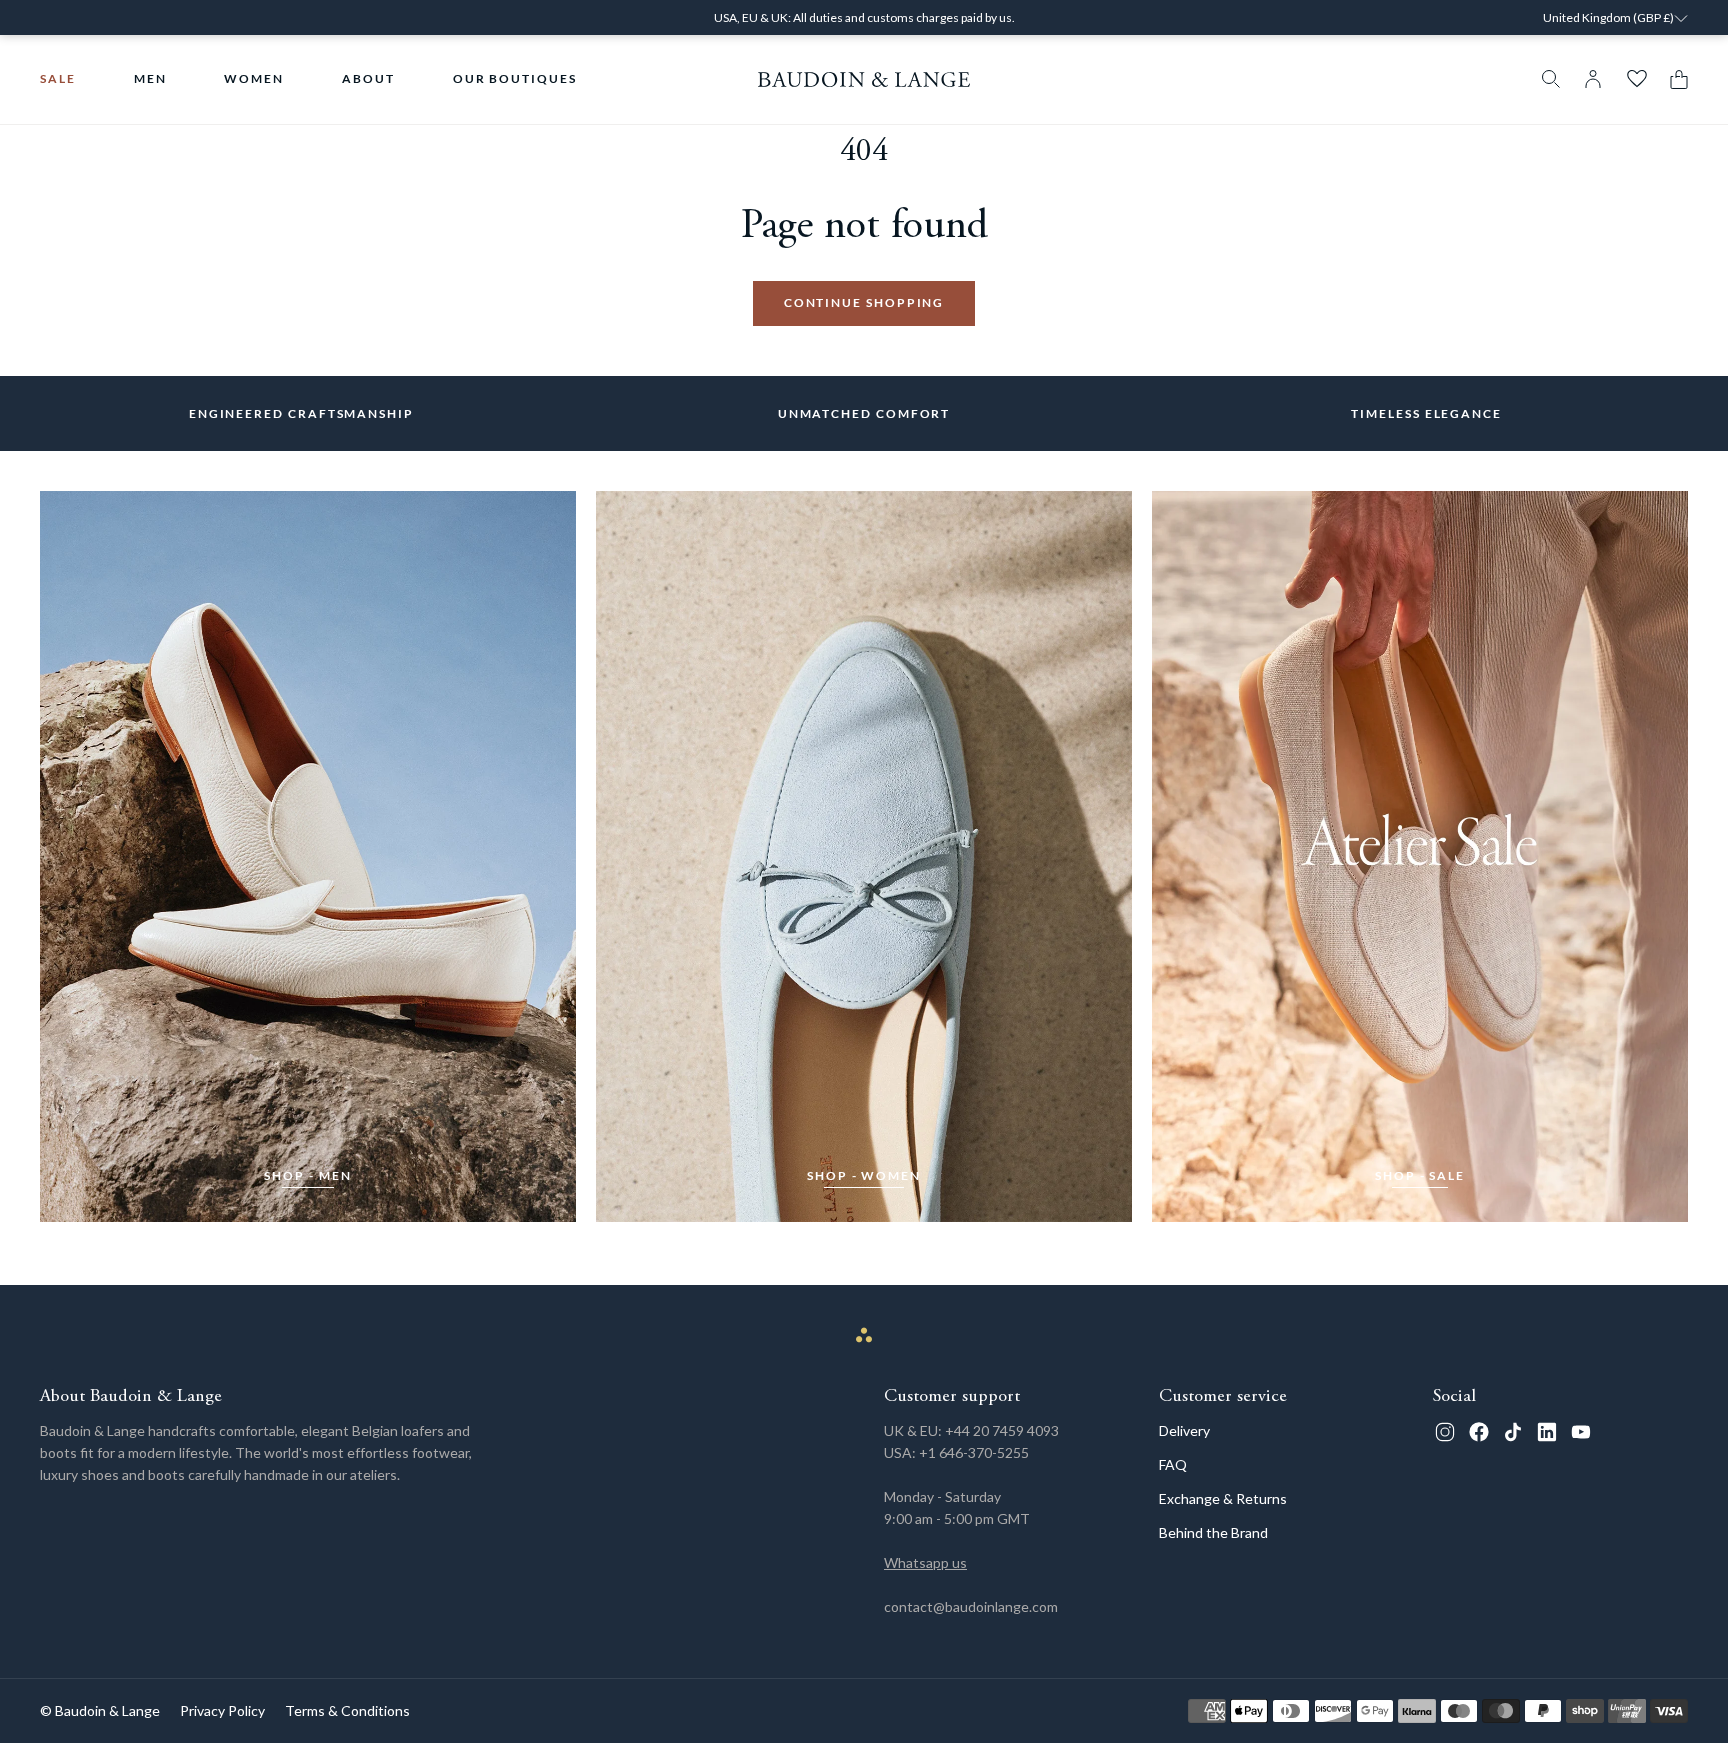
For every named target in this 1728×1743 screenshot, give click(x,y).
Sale (58, 78)
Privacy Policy (222, 1710)
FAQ (1173, 1464)
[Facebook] (1479, 1432)
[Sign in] (1593, 79)
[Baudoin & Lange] (864, 79)
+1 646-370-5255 (974, 1452)
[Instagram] (1445, 1432)
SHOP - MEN (307, 1175)
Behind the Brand (1213, 1532)
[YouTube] (1581, 1432)
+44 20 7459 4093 (1002, 1430)
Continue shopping (864, 302)
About (368, 78)
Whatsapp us (925, 1562)
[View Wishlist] (1637, 79)
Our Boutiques (515, 78)
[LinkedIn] (1547, 1432)
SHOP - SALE (1420, 1175)
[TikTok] (1513, 1432)
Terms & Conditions (347, 1710)
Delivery (1184, 1430)
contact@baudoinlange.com (971, 1606)
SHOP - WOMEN (864, 1175)
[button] (1674, 79)
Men (150, 78)
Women (254, 78)
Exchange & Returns (1223, 1498)
